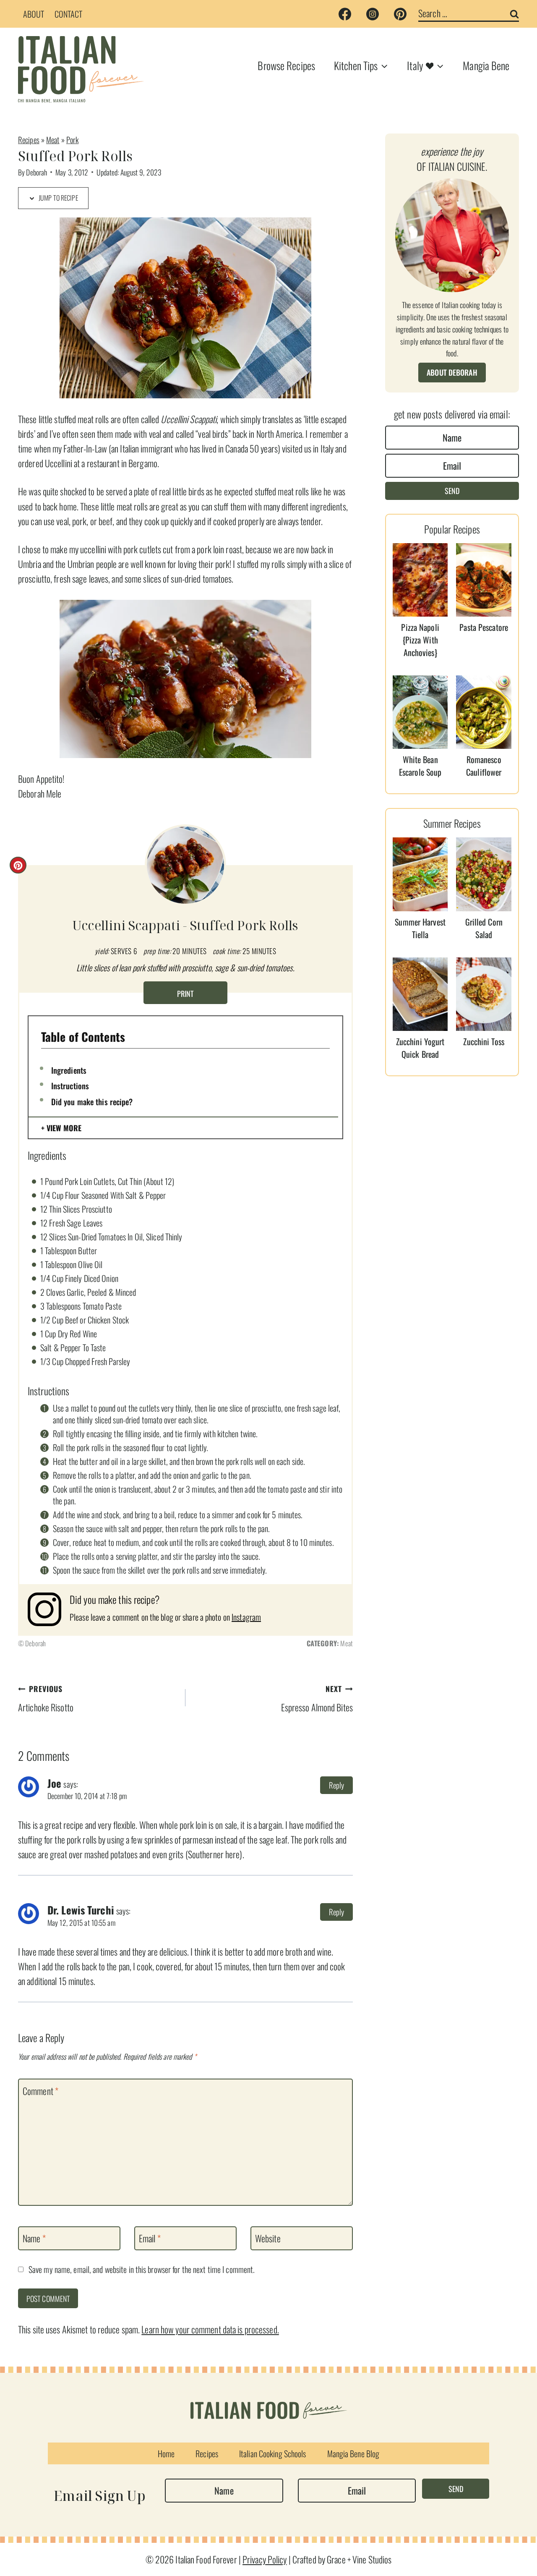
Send (452, 491)
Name (34, 2239)
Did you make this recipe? (92, 1101)
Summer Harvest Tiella (420, 928)
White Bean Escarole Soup (420, 766)
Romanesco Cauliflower (484, 766)
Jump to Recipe (58, 198)
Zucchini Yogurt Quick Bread (420, 1048)
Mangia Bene (486, 65)
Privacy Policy (265, 2559)
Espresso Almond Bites (317, 1699)
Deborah (36, 172)
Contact (69, 14)
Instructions (70, 1085)
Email (150, 2239)
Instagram (246, 1617)
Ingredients (69, 1070)
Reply (337, 1785)
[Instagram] (373, 14)
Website (268, 2239)
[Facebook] (345, 14)
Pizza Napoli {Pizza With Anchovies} (420, 640)
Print (185, 994)
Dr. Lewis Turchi (81, 1910)
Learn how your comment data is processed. (210, 2329)
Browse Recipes (286, 65)
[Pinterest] (400, 14)
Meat (53, 140)
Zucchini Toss (484, 1041)
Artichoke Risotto (46, 1699)
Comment (40, 2091)
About (34, 14)
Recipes (29, 140)
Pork (72, 140)
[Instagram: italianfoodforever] (49, 1609)
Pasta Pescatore (484, 627)
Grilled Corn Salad (484, 928)
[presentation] (420, 580)
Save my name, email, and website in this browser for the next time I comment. (142, 2270)
